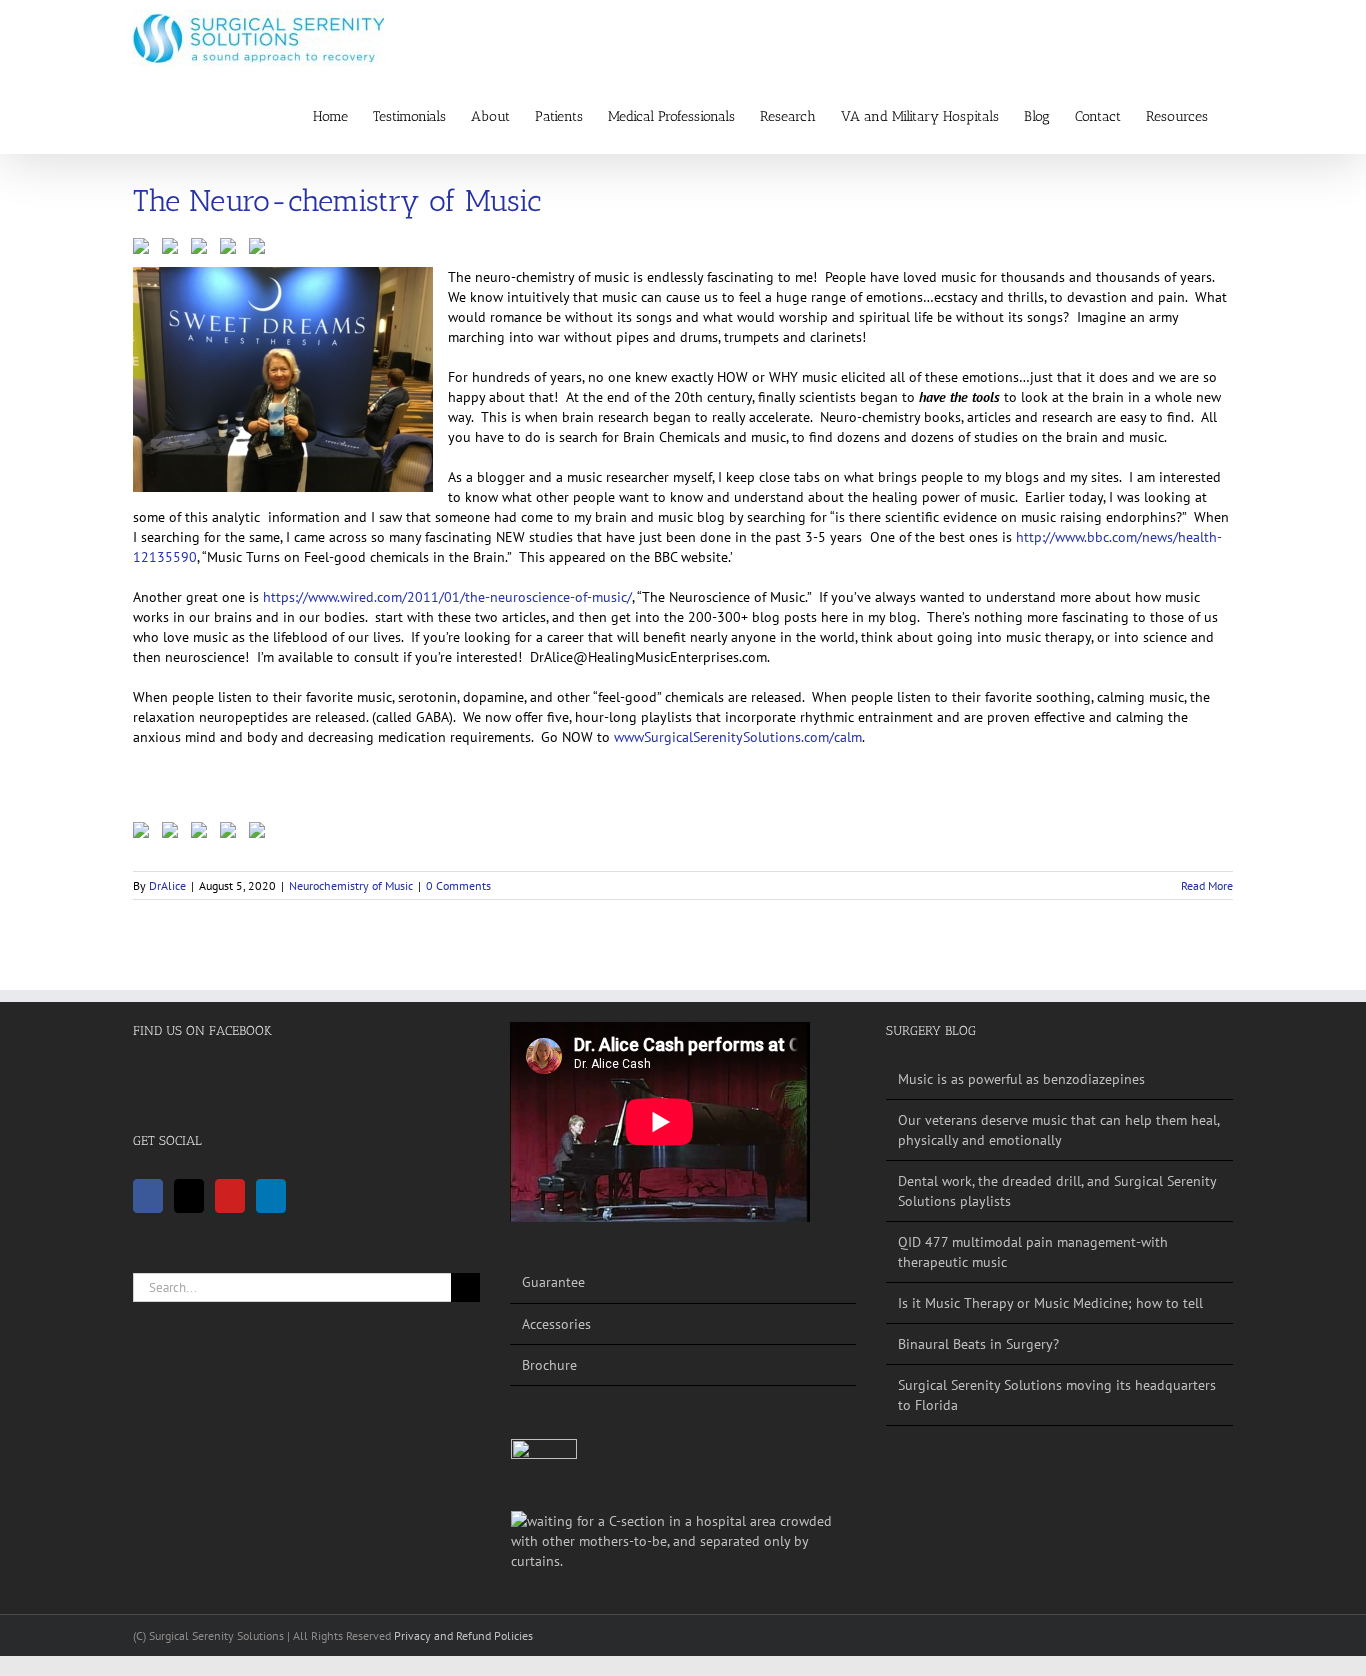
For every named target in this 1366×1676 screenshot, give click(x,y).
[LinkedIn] (271, 1196)
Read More (1207, 885)
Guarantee (553, 1282)
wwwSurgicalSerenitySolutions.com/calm (738, 737)
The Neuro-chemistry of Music (337, 201)
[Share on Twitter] (174, 250)
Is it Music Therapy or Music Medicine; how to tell (1050, 1303)
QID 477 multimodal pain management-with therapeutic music (1033, 1252)
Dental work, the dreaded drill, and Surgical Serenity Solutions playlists (1057, 1191)
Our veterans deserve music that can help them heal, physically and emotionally (1058, 1130)
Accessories (556, 1324)
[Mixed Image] (544, 1472)
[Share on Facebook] (145, 250)
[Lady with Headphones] (683, 1541)
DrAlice (167, 885)
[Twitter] (189, 1196)
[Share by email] (261, 250)
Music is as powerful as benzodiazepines (1021, 1079)
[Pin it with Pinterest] (203, 250)
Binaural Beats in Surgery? (978, 1344)
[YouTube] (230, 1196)
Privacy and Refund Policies (463, 1635)
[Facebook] (148, 1196)
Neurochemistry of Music (351, 885)
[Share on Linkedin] (232, 250)
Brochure (549, 1365)
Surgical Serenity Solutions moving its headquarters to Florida (1057, 1395)
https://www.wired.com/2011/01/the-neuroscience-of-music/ (447, 597)
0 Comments (458, 885)
